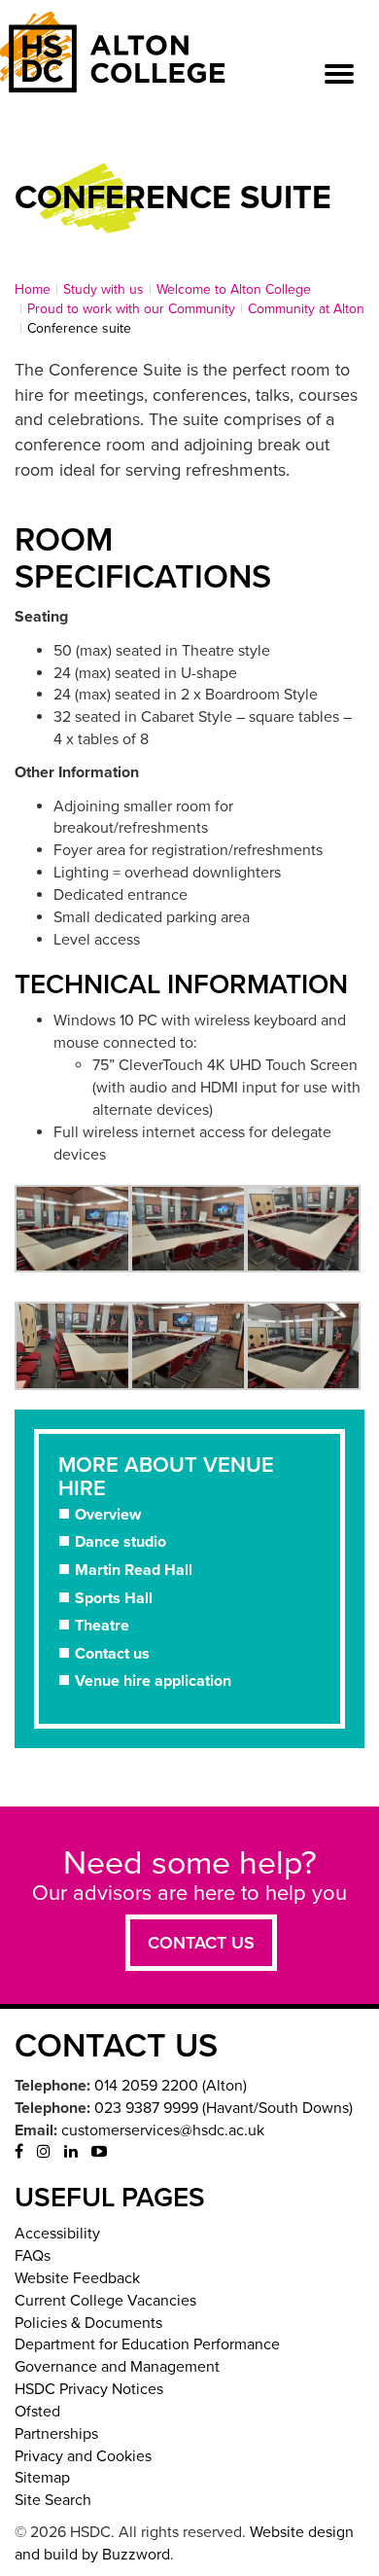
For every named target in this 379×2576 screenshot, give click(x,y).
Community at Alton (306, 309)
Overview (108, 1515)
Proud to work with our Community (131, 309)
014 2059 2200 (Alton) (171, 2086)
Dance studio (121, 1542)
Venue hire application (153, 1681)
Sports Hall (114, 1598)
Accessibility (57, 2234)
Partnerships (56, 2434)
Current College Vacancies (105, 2301)
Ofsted (37, 2412)
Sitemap (42, 2478)
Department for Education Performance (147, 2344)
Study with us (103, 289)
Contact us (112, 1654)
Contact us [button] (201, 1943)
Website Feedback (77, 2278)
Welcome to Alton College (234, 289)
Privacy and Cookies (83, 2456)
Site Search (53, 2500)
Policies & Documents (88, 2323)
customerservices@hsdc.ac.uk (163, 2130)
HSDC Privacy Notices (89, 2389)
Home (33, 289)
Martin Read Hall (134, 1570)
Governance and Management (117, 2367)
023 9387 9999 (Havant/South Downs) (224, 2108)
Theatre (102, 1626)
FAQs (33, 2256)
